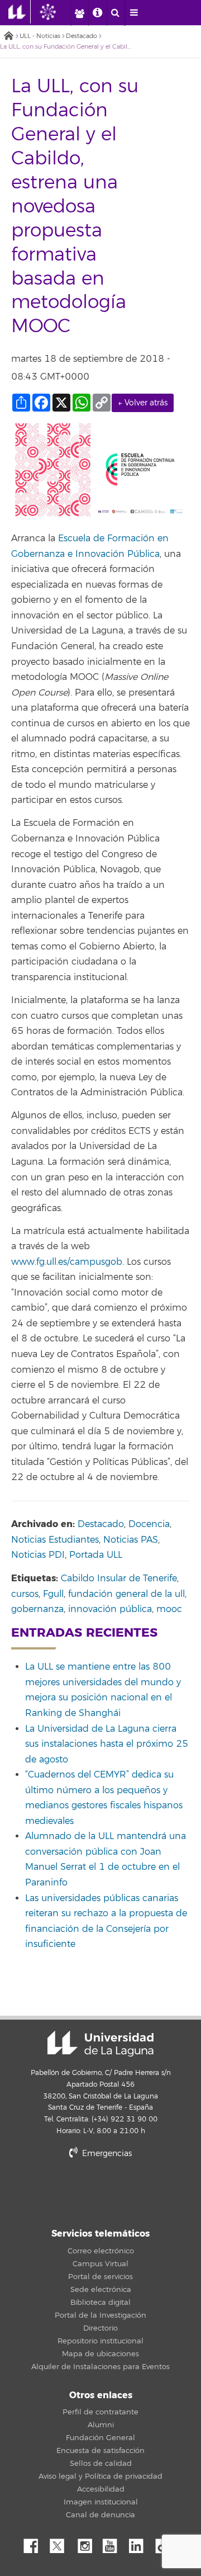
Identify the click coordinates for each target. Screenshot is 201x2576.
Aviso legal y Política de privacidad (100, 2476)
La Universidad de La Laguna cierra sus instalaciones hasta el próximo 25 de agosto (107, 1744)
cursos (25, 1594)
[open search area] (116, 13)
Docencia (149, 1524)
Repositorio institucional (100, 2341)
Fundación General (100, 2438)
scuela (77, 538)
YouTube (114, 2543)
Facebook (35, 2543)
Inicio (8, 37)
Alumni (101, 2425)
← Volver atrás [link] (143, 403)
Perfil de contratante (100, 2412)
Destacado (82, 36)
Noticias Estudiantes (55, 1540)
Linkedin (140, 2543)
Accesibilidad (101, 2489)
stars (100, 2192)
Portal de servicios (100, 2277)
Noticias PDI (38, 1555)
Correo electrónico (101, 2251)
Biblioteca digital (100, 2303)
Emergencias (106, 2154)
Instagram (88, 2543)
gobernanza (37, 1609)
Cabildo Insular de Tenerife (119, 1578)
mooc (169, 1609)
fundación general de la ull (126, 1594)
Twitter (61, 2543)
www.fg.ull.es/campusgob (67, 1262)
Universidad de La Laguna (100, 2044)
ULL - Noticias (40, 36)
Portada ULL (96, 1555)
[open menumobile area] (134, 13)
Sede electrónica (101, 2290)
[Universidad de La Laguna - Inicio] (20, 12)
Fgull (53, 1594)
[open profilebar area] (79, 13)
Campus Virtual (100, 2264)
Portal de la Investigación (100, 2315)
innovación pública (110, 1609)
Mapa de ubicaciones (100, 2354)
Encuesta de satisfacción (100, 2451)
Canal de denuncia (100, 2515)
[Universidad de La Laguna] (56, 12)
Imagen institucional (101, 2502)
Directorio (100, 2328)
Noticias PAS (131, 1540)
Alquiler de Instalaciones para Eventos (100, 2367)
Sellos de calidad (101, 2464)
